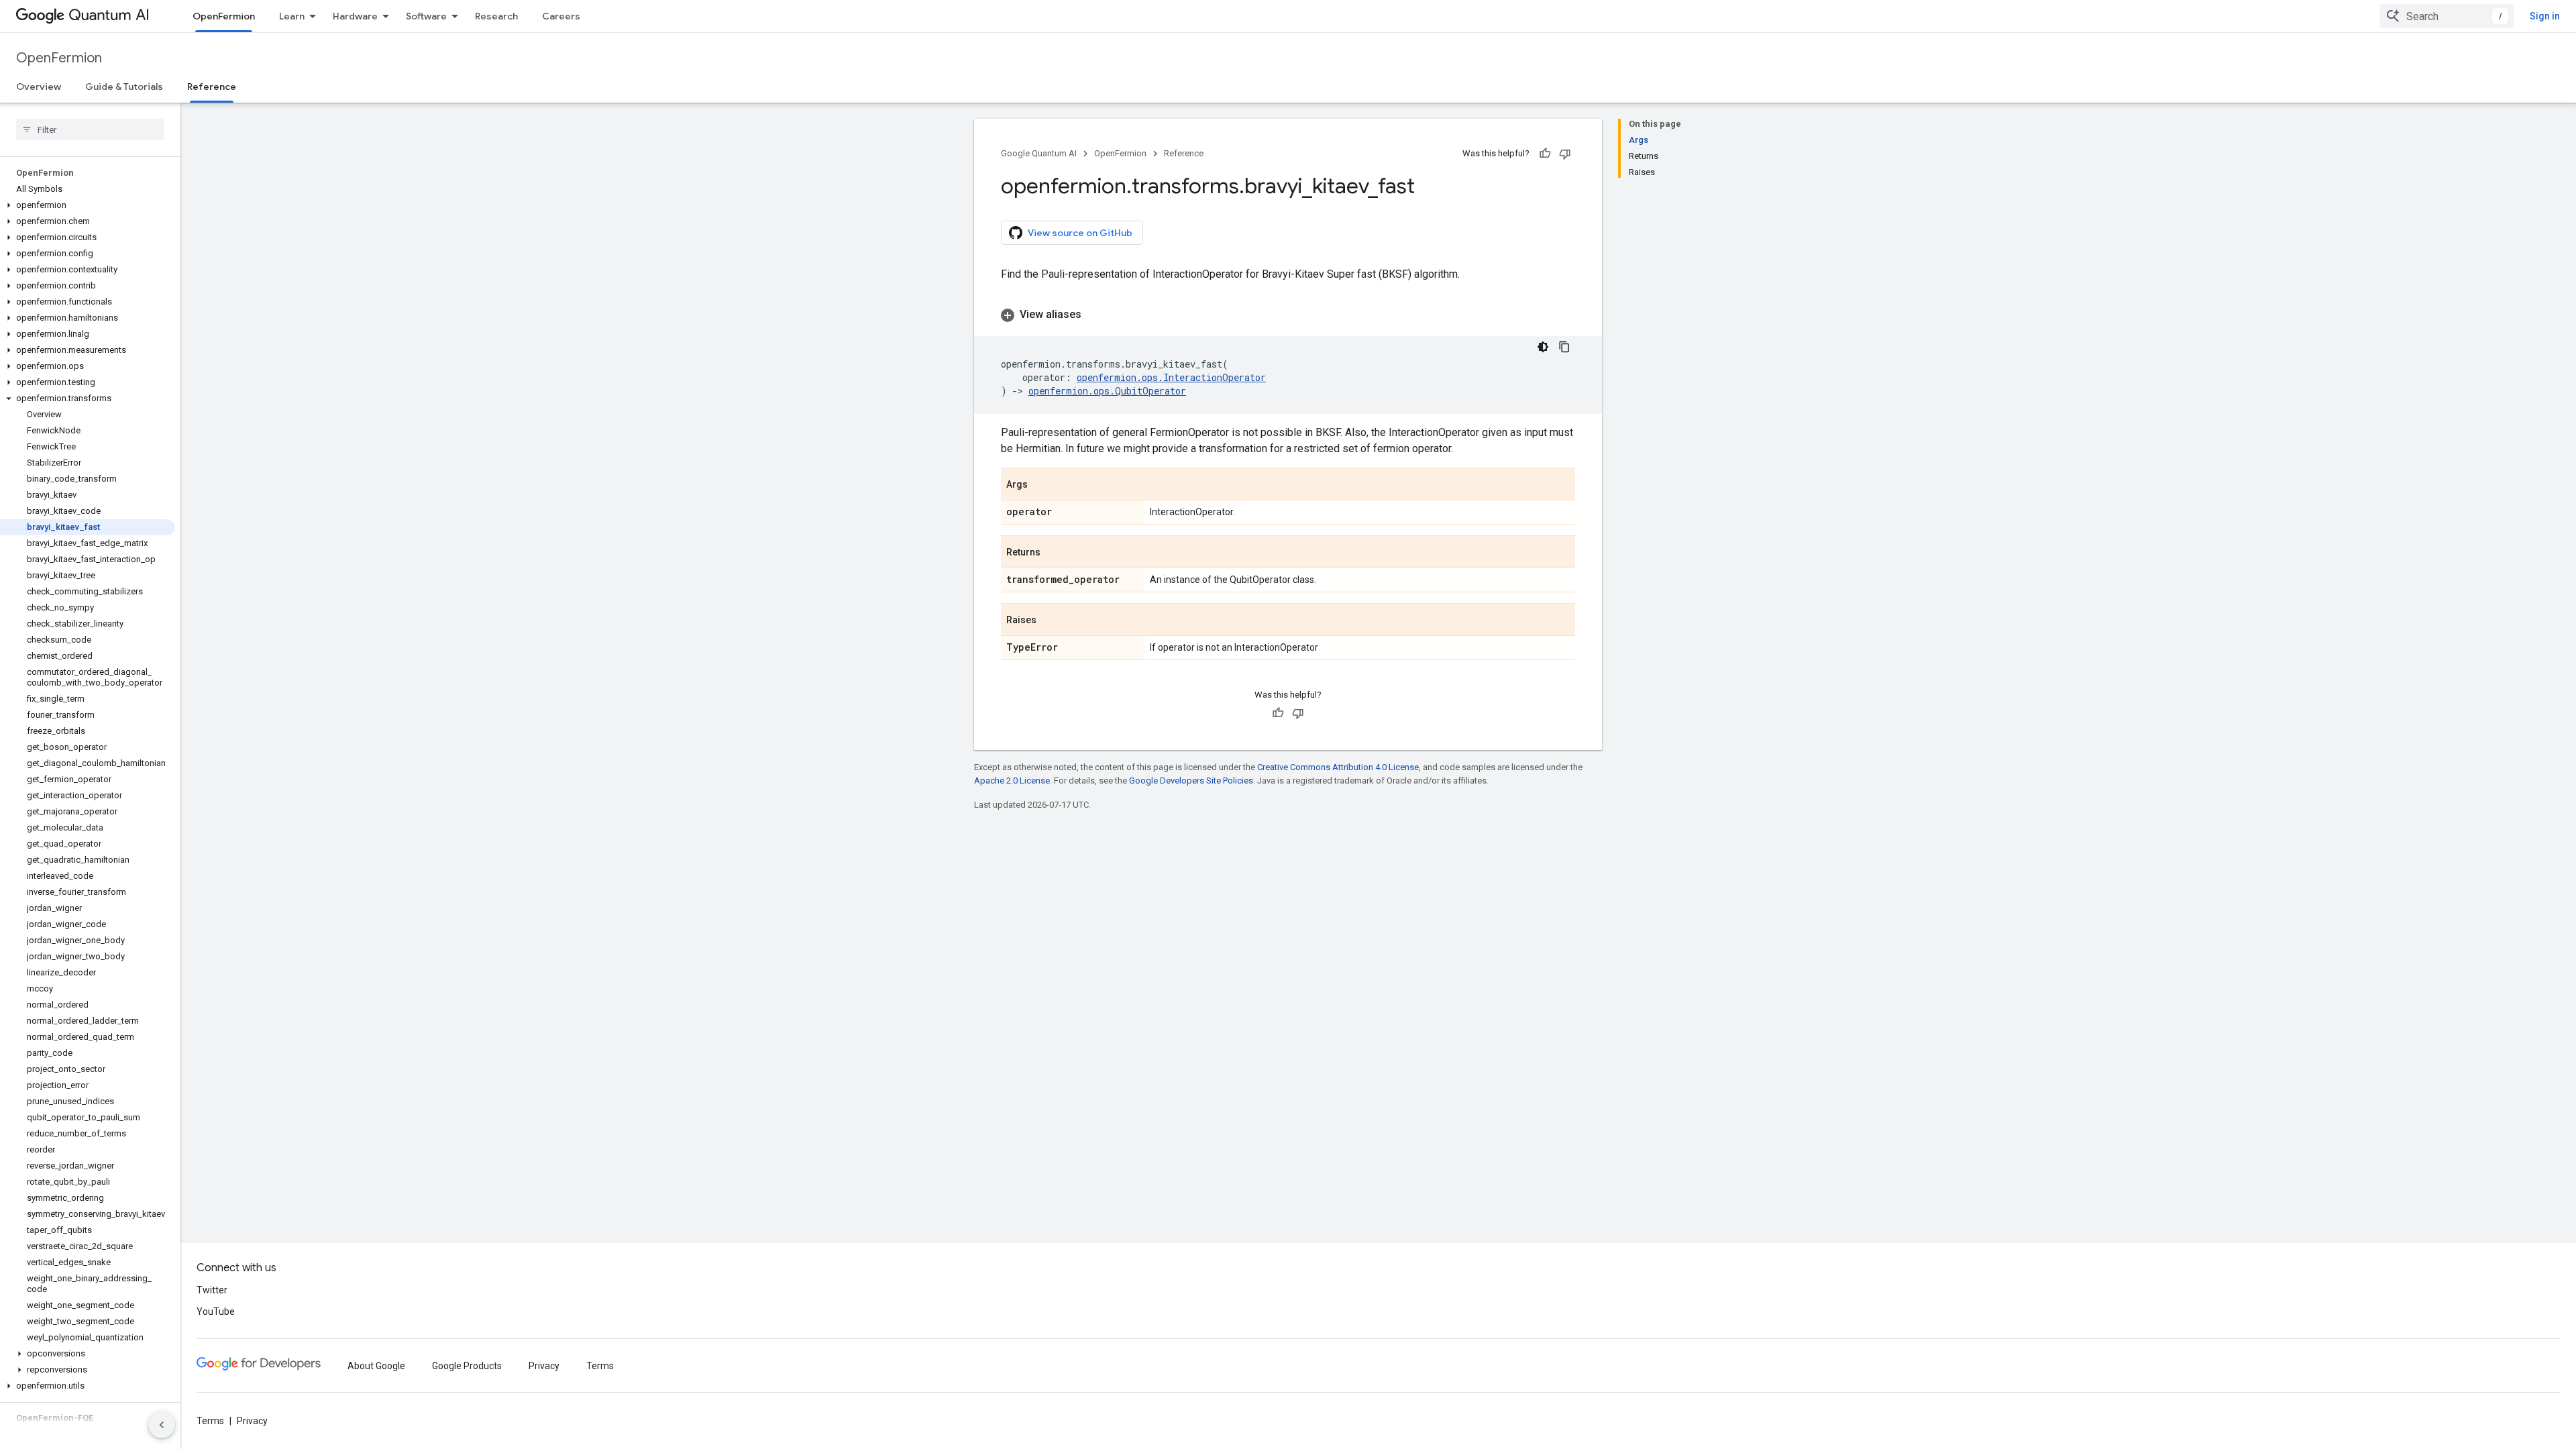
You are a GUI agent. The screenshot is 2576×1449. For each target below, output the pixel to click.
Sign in (2545, 16)
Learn (292, 16)
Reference (212, 87)
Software (426, 16)
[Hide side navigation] (162, 1425)
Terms (600, 1366)
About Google (376, 1366)
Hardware (355, 16)
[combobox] (2447, 16)
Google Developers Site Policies (1191, 781)
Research (496, 16)
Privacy (544, 1366)
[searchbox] (90, 129)
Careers (561, 16)
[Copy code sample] (1564, 347)
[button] (88, 205)
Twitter (212, 1290)
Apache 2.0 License (1012, 781)
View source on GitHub (1080, 233)
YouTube (216, 1311)
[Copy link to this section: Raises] (1050, 621)
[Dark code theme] (1543, 347)
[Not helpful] (1565, 154)
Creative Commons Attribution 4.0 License (1338, 767)
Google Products (467, 1366)
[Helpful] (1545, 154)
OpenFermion (224, 16)
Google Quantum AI (1039, 153)
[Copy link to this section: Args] (1041, 485)
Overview (39, 87)
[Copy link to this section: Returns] (1054, 553)
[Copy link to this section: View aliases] (1095, 315)
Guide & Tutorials (124, 87)
